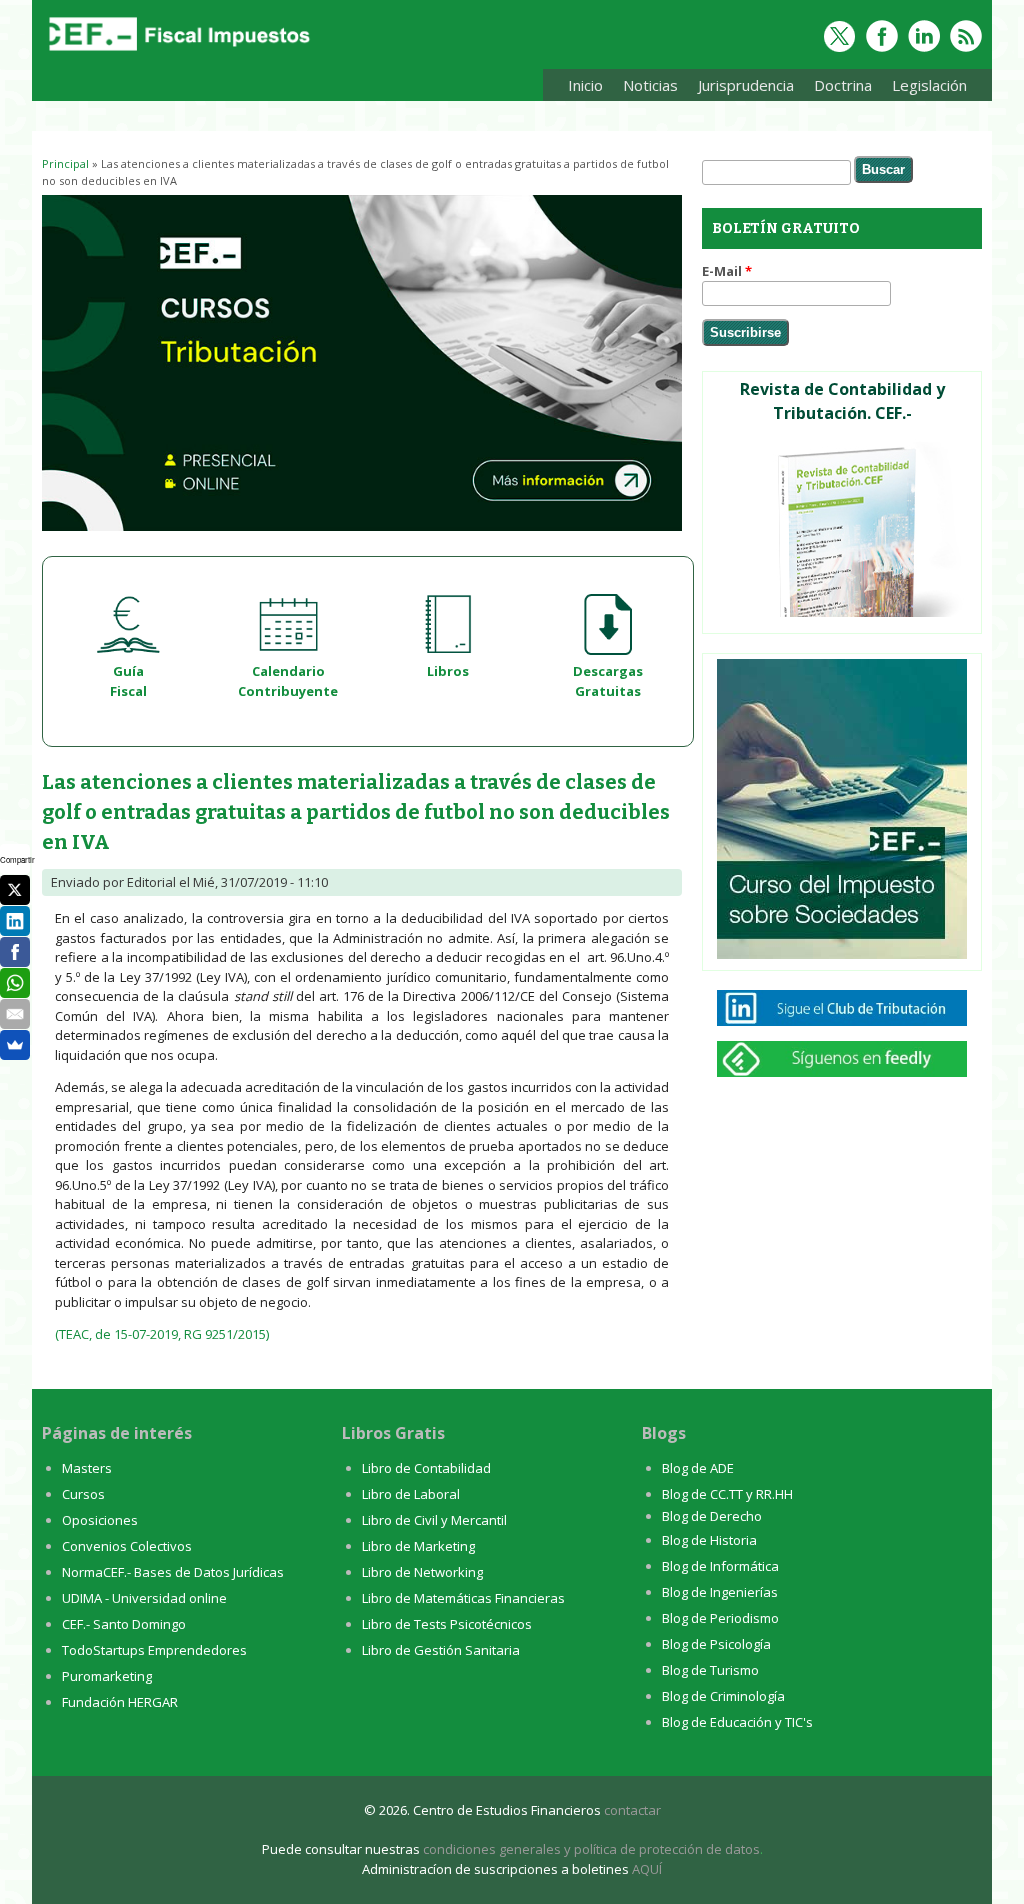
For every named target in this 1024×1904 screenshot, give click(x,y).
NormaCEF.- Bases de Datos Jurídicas (173, 1572)
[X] (15, 890)
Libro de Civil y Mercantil (434, 1520)
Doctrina (838, 88)
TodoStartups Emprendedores (154, 1650)
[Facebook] (15, 952)
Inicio (585, 85)
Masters (87, 1468)
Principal (65, 163)
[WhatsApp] (15, 983)
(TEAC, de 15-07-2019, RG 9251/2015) (162, 1334)
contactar (632, 1810)
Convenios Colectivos (127, 1546)
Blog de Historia (709, 1540)
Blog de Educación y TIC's (737, 1722)
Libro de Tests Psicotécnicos (447, 1624)
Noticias (650, 85)
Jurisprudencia (741, 88)
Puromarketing (107, 1676)
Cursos (83, 1494)
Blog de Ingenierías (720, 1592)
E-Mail (727, 271)
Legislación (924, 88)
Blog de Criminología (723, 1696)
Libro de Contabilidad (426, 1468)
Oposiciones (100, 1520)
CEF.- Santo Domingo (124, 1624)
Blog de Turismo (710, 1670)
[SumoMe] (15, 1045)
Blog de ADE (698, 1468)
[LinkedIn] (15, 921)
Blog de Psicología (716, 1644)
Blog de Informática (720, 1566)
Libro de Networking (422, 1572)
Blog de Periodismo (720, 1618)
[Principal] (177, 52)
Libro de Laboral (411, 1494)
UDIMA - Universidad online (144, 1598)
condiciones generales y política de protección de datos (591, 1849)
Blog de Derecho (712, 1516)
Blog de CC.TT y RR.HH (727, 1494)
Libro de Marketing (418, 1546)
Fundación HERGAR (120, 1702)
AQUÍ (647, 1869)
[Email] (15, 1014)
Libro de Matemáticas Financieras (463, 1598)
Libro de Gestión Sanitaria (441, 1650)
